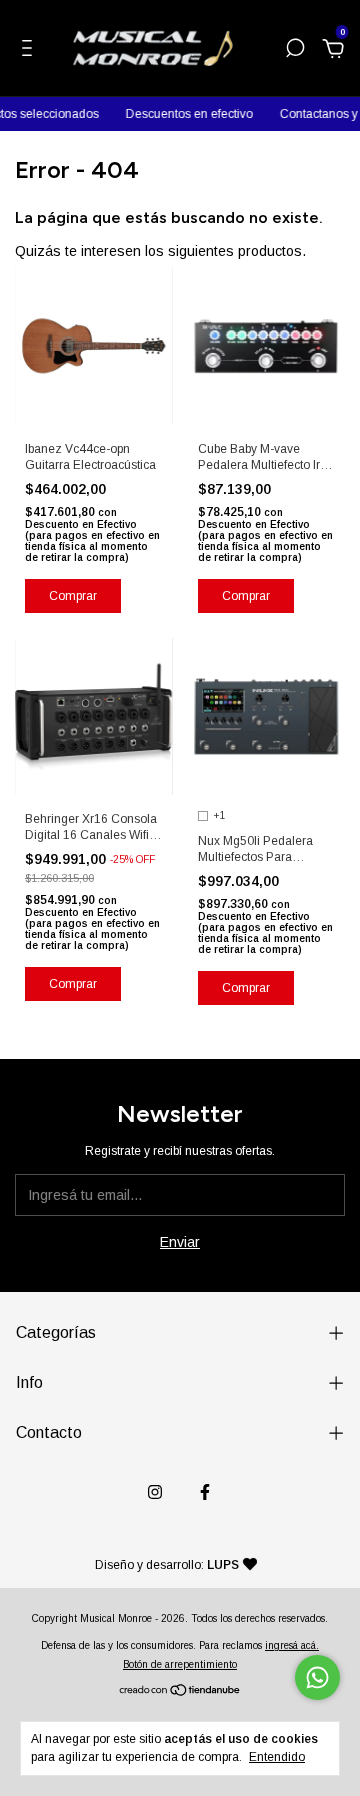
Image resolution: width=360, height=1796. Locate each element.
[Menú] (30, 51)
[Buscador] (295, 51)
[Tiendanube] (180, 1692)
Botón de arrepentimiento (180, 1664)
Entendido (277, 1757)
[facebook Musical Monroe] (205, 1492)
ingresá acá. (292, 1645)
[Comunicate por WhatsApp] (317, 1677)
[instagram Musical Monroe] (155, 1492)
